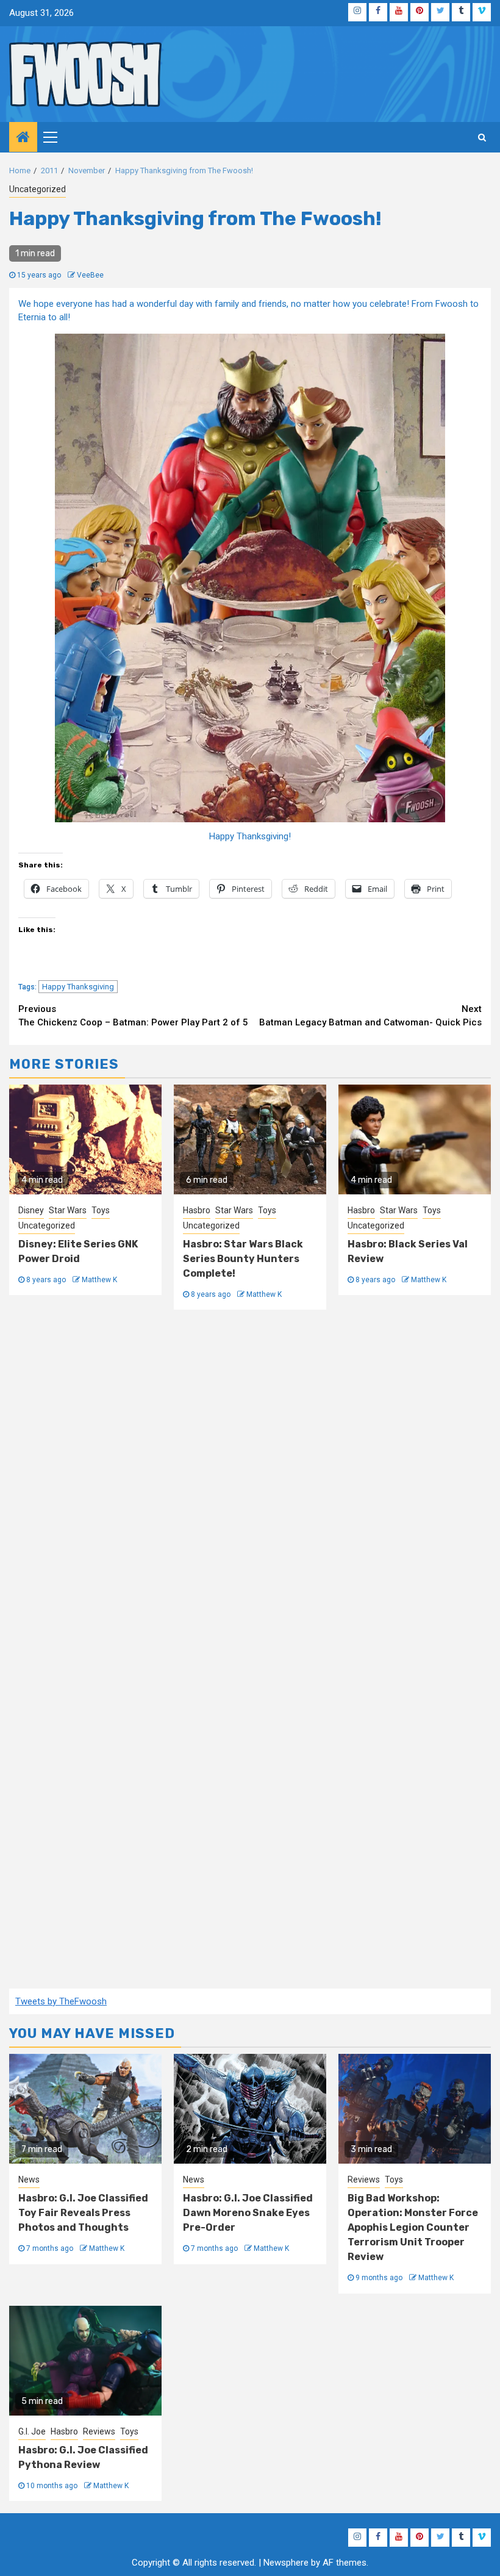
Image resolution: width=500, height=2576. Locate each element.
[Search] (482, 137)
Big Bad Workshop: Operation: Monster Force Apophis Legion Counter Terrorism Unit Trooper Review (413, 2227)
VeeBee (90, 275)
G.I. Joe (32, 2431)
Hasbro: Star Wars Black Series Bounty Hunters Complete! (243, 1259)
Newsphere (286, 2563)
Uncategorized (37, 189)
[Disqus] (250, 1488)
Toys (101, 1210)
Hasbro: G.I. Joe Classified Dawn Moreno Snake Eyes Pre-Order (248, 2213)
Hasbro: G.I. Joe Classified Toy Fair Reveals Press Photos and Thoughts (83, 2213)
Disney (31, 1210)
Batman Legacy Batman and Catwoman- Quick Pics (370, 1016)
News (29, 2180)
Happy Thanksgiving (78, 987)
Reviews (364, 2180)
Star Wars (68, 1210)
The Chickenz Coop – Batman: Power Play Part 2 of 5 (133, 1016)
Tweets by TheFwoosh (61, 2001)
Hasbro (197, 1210)
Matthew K (99, 1280)
